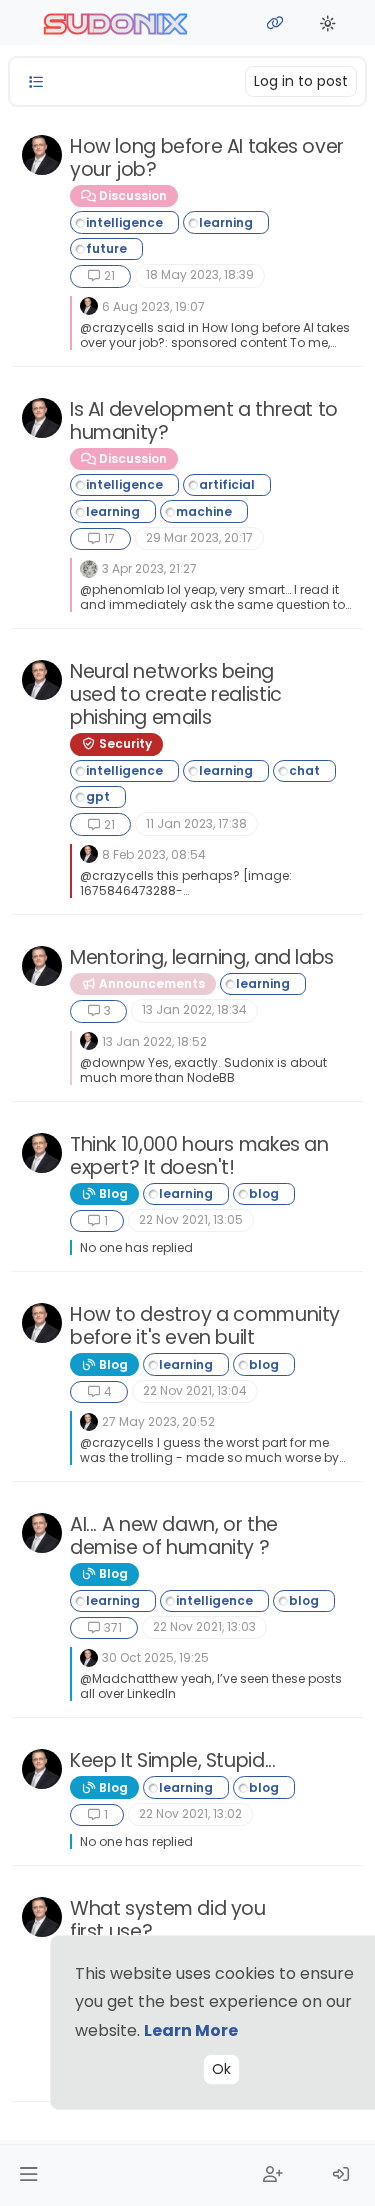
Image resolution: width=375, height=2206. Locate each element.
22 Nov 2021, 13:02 (190, 1813)
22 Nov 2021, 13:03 (204, 1626)
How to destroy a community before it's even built (205, 1326)
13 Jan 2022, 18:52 (154, 1041)
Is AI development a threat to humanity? (204, 421)
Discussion (131, 195)
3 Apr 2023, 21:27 (149, 568)
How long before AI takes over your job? (207, 158)
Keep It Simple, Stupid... (172, 1760)
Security (124, 743)
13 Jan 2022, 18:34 (194, 1009)
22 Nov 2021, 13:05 (191, 1219)
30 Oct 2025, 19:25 (155, 1657)
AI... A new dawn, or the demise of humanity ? (174, 1536)
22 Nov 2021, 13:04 (195, 1390)
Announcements (150, 983)
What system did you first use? (168, 1920)
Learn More (191, 2030)
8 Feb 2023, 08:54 (154, 854)
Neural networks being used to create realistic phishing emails (176, 694)
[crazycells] (89, 567)
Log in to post (301, 81)
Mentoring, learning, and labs (202, 957)
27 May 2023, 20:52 (158, 1421)
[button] (28, 2175)
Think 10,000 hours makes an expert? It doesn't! (199, 1156)
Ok (221, 2069)
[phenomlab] (42, 155)
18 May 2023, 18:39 (200, 274)
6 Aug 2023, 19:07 (153, 306)
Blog (112, 1193)
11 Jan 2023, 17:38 (196, 823)
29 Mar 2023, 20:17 (199, 537)
